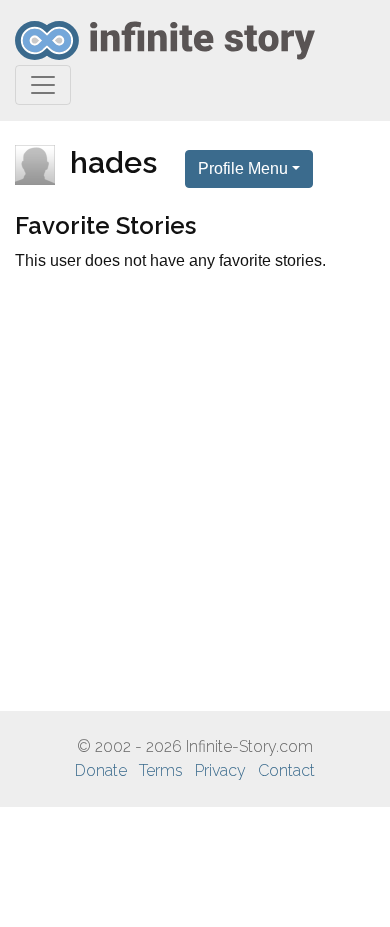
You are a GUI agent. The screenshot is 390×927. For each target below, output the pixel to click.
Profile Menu (243, 168)
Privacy (220, 770)
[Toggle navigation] (43, 85)
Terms (161, 770)
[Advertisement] (195, 492)
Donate (101, 770)
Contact (286, 770)
